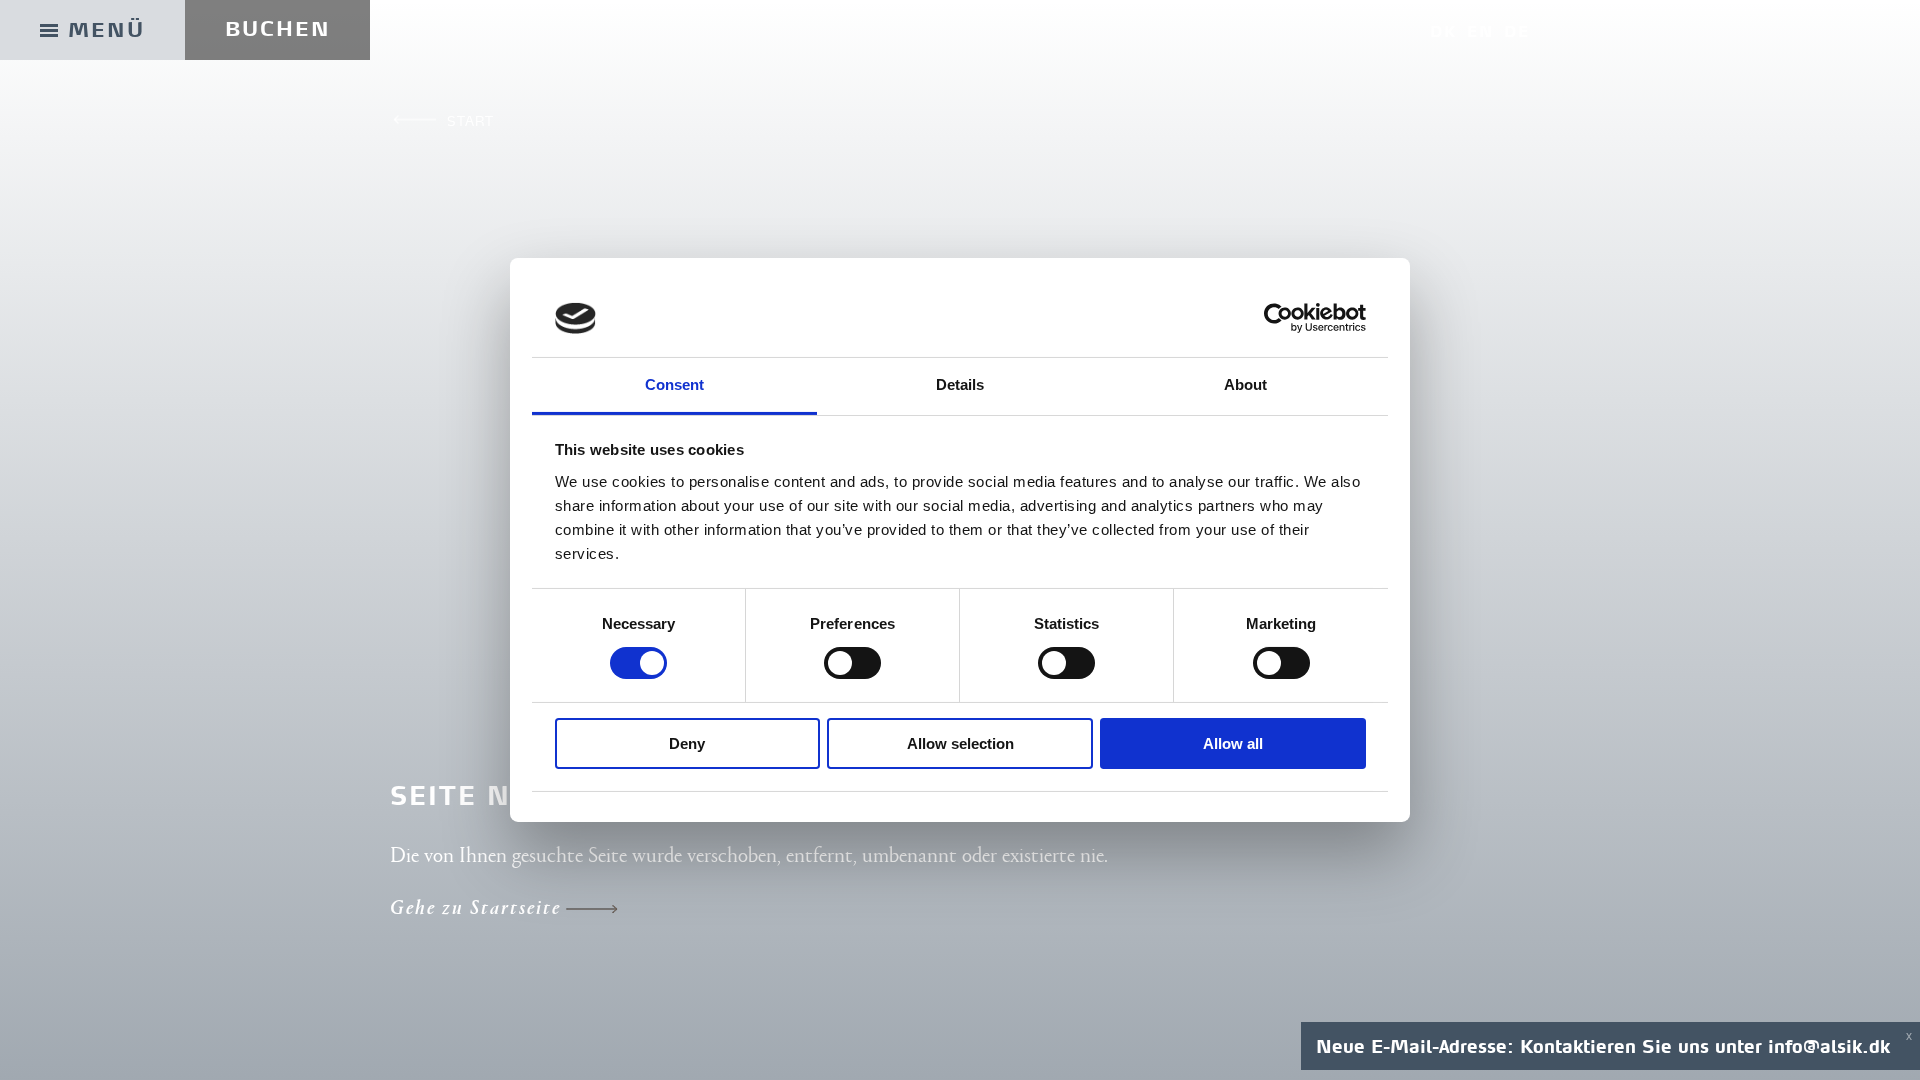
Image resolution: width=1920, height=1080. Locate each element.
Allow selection (960, 743)
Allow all (1233, 743)
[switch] (852, 663)
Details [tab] (960, 384)
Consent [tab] (675, 384)
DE (1517, 31)
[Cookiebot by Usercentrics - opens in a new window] (1278, 318)
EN (1480, 31)
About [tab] (1246, 384)
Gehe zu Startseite (475, 909)
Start (470, 121)
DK (1443, 31)
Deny (687, 743)
